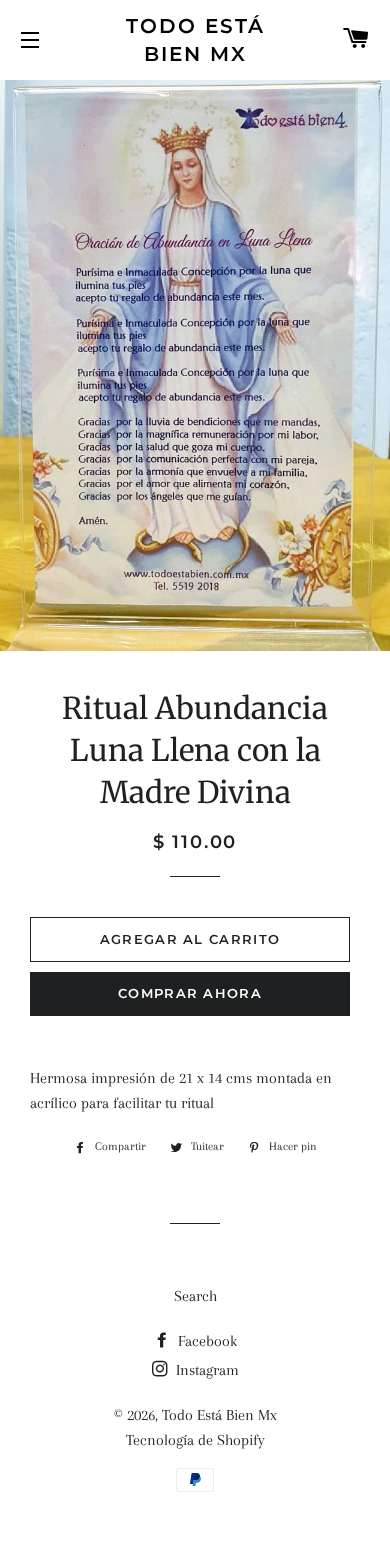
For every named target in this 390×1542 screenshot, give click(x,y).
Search (195, 1296)
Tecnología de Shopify (195, 1440)
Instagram (205, 1370)
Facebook (205, 1341)
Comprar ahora (190, 993)
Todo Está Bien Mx (195, 40)
